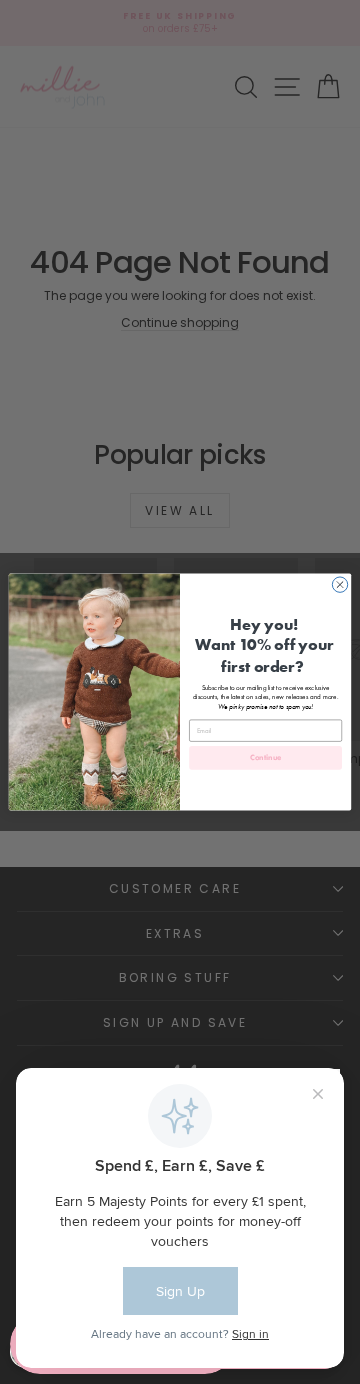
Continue (266, 758)
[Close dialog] (339, 584)
